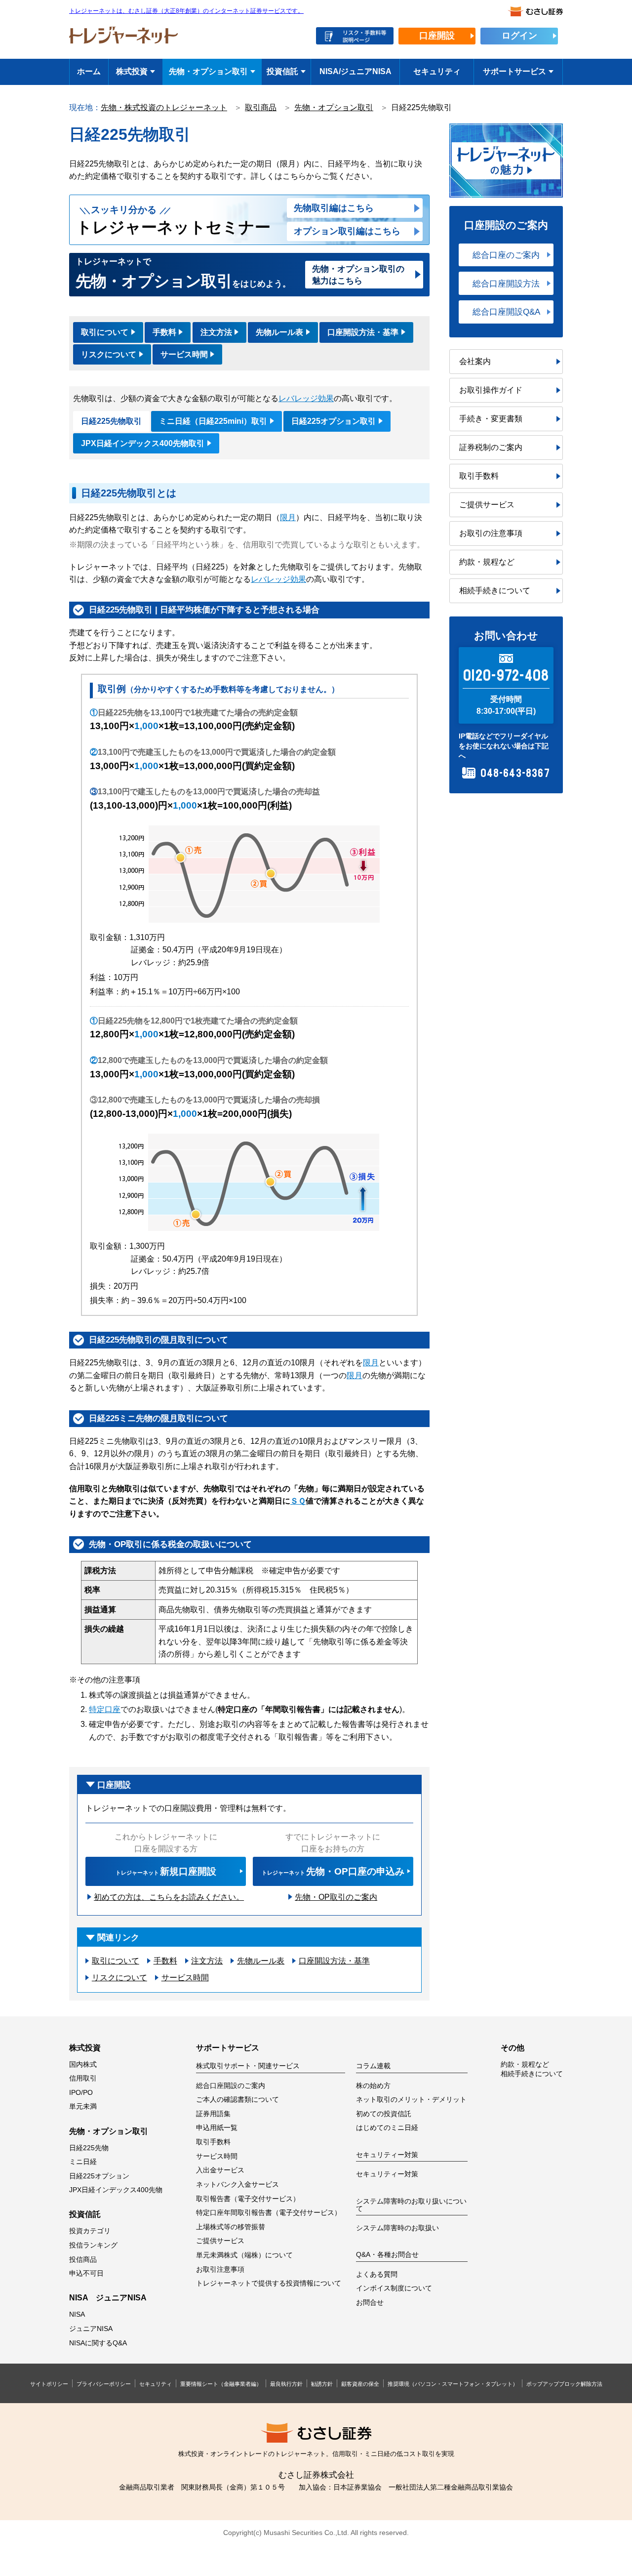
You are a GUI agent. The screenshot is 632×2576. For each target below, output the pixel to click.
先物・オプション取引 (208, 71)
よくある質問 (377, 2274)
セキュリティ (437, 71)
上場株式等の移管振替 (231, 2227)
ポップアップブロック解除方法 (564, 2384)
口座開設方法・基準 (363, 332)
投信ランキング (93, 2245)
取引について (105, 332)
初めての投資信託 (384, 2114)
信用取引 (83, 2078)
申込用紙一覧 (217, 2128)
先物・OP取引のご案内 (336, 1897)
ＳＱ (298, 1501)
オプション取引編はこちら (347, 231)
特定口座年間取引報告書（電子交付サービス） (269, 2213)
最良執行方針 (286, 2384)
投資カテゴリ (90, 2231)
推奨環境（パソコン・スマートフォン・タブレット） (453, 2384)
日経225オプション (99, 2176)
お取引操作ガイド (491, 390)
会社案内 (475, 361)
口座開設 (437, 36)
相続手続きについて (495, 591)
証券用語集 (213, 2114)
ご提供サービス (487, 505)
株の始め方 (373, 2086)
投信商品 (83, 2260)
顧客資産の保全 (360, 2384)
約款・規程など (487, 562)
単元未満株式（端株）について (244, 2255)
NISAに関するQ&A (98, 2343)
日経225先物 (89, 2148)
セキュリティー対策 (387, 2174)
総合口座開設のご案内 (231, 2086)
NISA (77, 2314)
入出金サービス (220, 2170)
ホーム (89, 71)
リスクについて (109, 354)
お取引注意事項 (220, 2269)
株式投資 (132, 71)
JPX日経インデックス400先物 (116, 2190)
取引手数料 (479, 476)
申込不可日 (86, 2273)
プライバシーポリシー (104, 2384)
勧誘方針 (322, 2384)
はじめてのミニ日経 (387, 2128)
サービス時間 (184, 354)
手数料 (164, 332)
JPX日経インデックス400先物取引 (143, 443)
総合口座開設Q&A (506, 312)
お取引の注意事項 (491, 533)
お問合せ (370, 2303)
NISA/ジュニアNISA (355, 71)
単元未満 (83, 2106)
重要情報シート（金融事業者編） (221, 2384)
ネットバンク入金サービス (237, 2185)
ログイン (519, 36)
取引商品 (261, 107)
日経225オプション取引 (334, 421)
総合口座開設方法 (506, 284)
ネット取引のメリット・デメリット (411, 2100)
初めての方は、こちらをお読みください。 (169, 1897)
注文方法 (216, 332)
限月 (288, 517)
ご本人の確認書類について (237, 2100)
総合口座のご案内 (506, 255)
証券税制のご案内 (491, 447)
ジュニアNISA (91, 2329)
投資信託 (282, 71)
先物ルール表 (279, 332)
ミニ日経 (83, 2162)
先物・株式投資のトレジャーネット (164, 107)
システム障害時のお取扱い (397, 2228)
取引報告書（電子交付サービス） (248, 2199)
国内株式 (83, 2065)
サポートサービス (514, 71)
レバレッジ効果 (306, 398)
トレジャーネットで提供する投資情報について (269, 2283)
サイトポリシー (49, 2384)
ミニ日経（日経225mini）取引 (213, 421)
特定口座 (105, 1709)
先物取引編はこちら (334, 208)
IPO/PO (81, 2093)
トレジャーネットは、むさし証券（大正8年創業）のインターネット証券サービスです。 (186, 11)
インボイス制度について (394, 2288)
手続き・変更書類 (491, 419)
